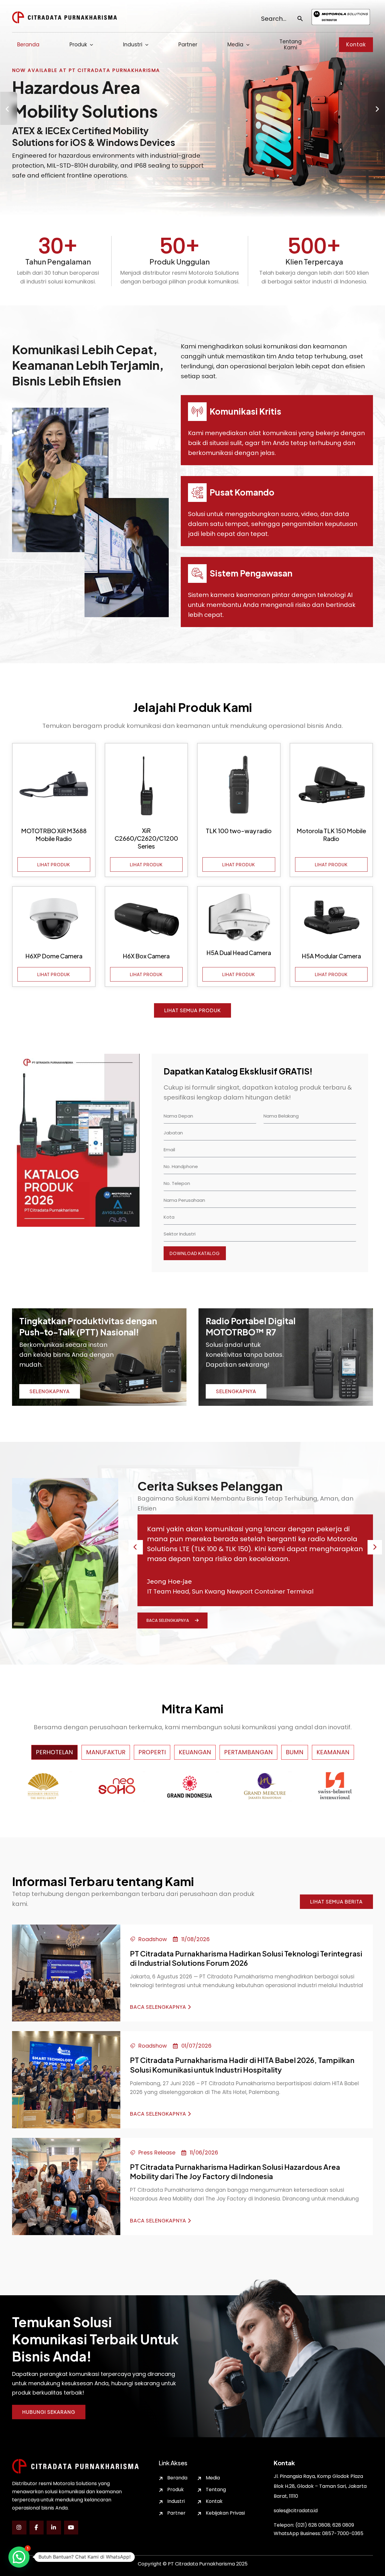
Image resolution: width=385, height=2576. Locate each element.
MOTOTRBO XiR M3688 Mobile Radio (54, 835)
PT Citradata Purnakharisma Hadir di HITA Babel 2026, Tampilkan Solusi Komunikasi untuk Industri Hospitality (242, 2065)
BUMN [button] (295, 1752)
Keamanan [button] (333, 1752)
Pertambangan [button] (248, 1752)
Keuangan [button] (195, 1752)
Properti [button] (152, 1752)
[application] (90, 45)
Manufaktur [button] (106, 1752)
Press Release (157, 2152)
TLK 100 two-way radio (239, 831)
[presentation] (9, 108)
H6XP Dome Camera (54, 956)
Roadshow (153, 1939)
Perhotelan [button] (54, 1752)
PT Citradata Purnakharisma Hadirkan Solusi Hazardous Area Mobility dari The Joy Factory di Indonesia (235, 2171)
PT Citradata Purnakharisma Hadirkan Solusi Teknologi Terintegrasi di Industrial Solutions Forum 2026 (246, 1958)
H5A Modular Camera (331, 956)
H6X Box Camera (146, 956)
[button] (356, 45)
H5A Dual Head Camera (239, 952)
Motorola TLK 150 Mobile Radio (331, 835)
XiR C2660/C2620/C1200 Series (146, 838)
